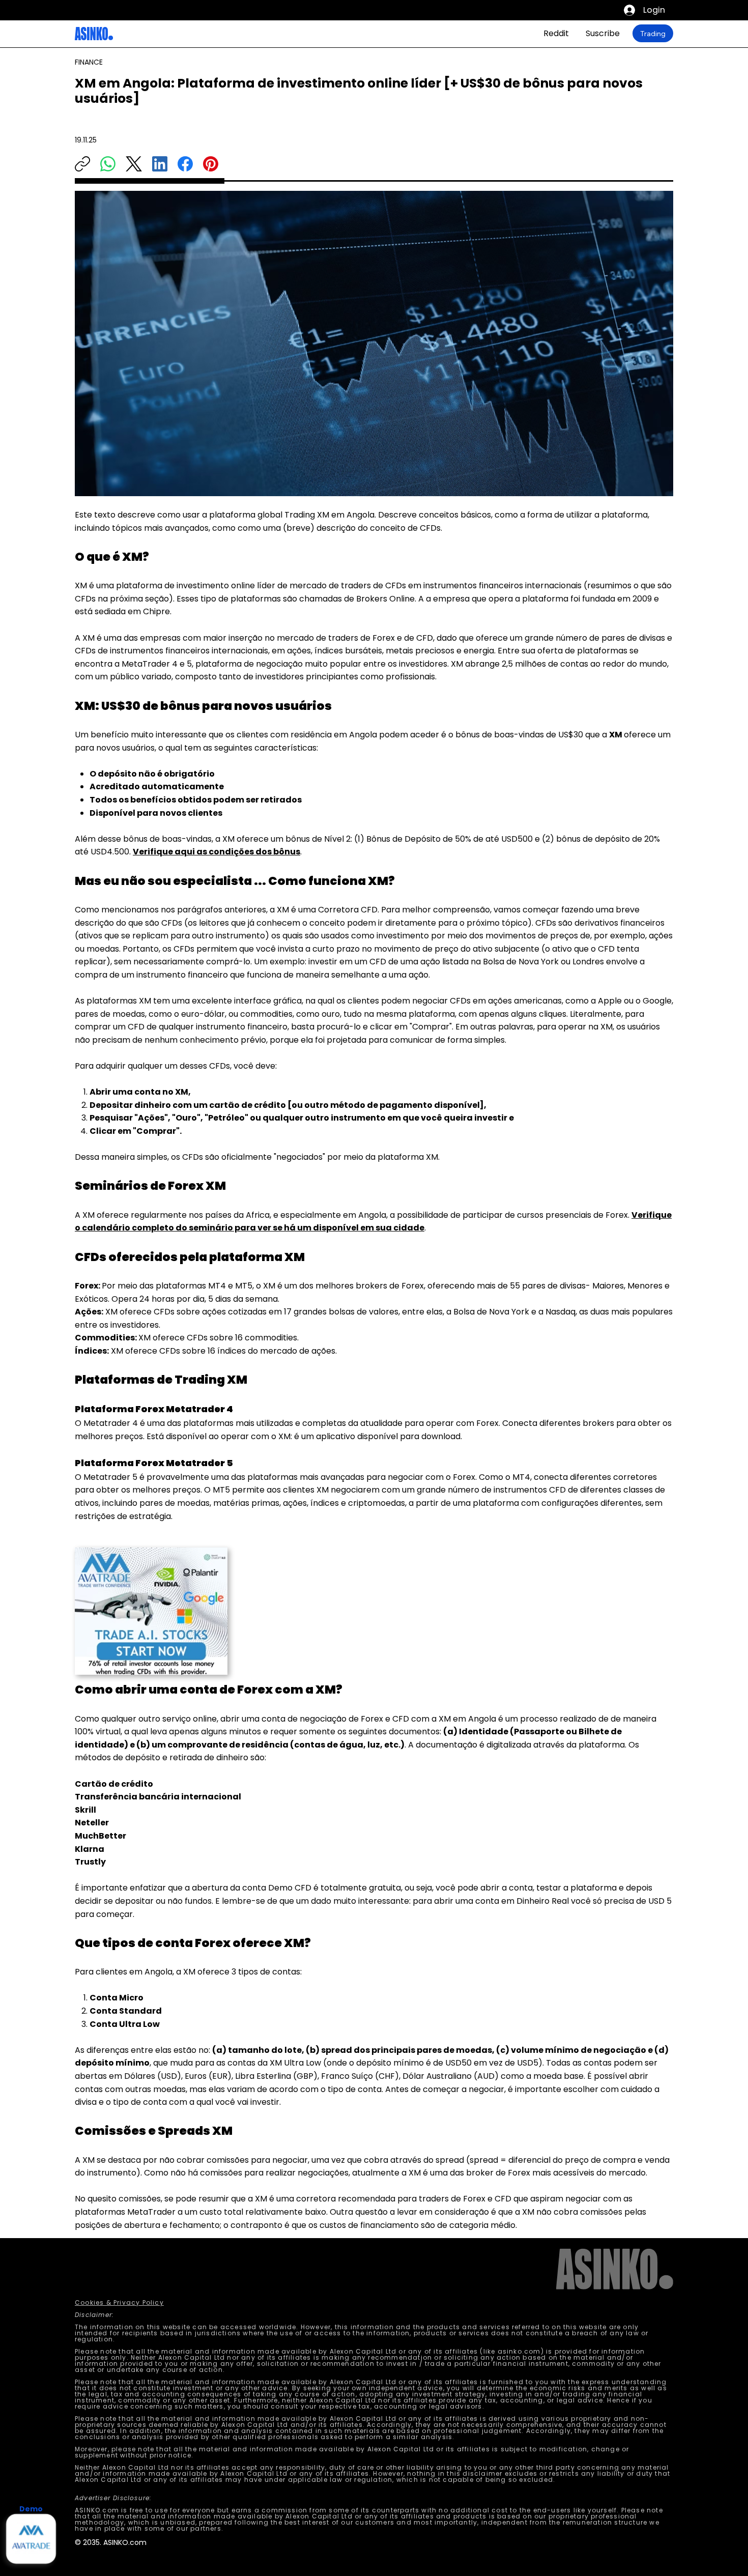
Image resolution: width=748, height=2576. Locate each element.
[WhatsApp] (108, 164)
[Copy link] (82, 164)
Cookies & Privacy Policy (119, 2302)
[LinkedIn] (160, 164)
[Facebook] (185, 164)
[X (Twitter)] (134, 164)
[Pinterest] (211, 164)
